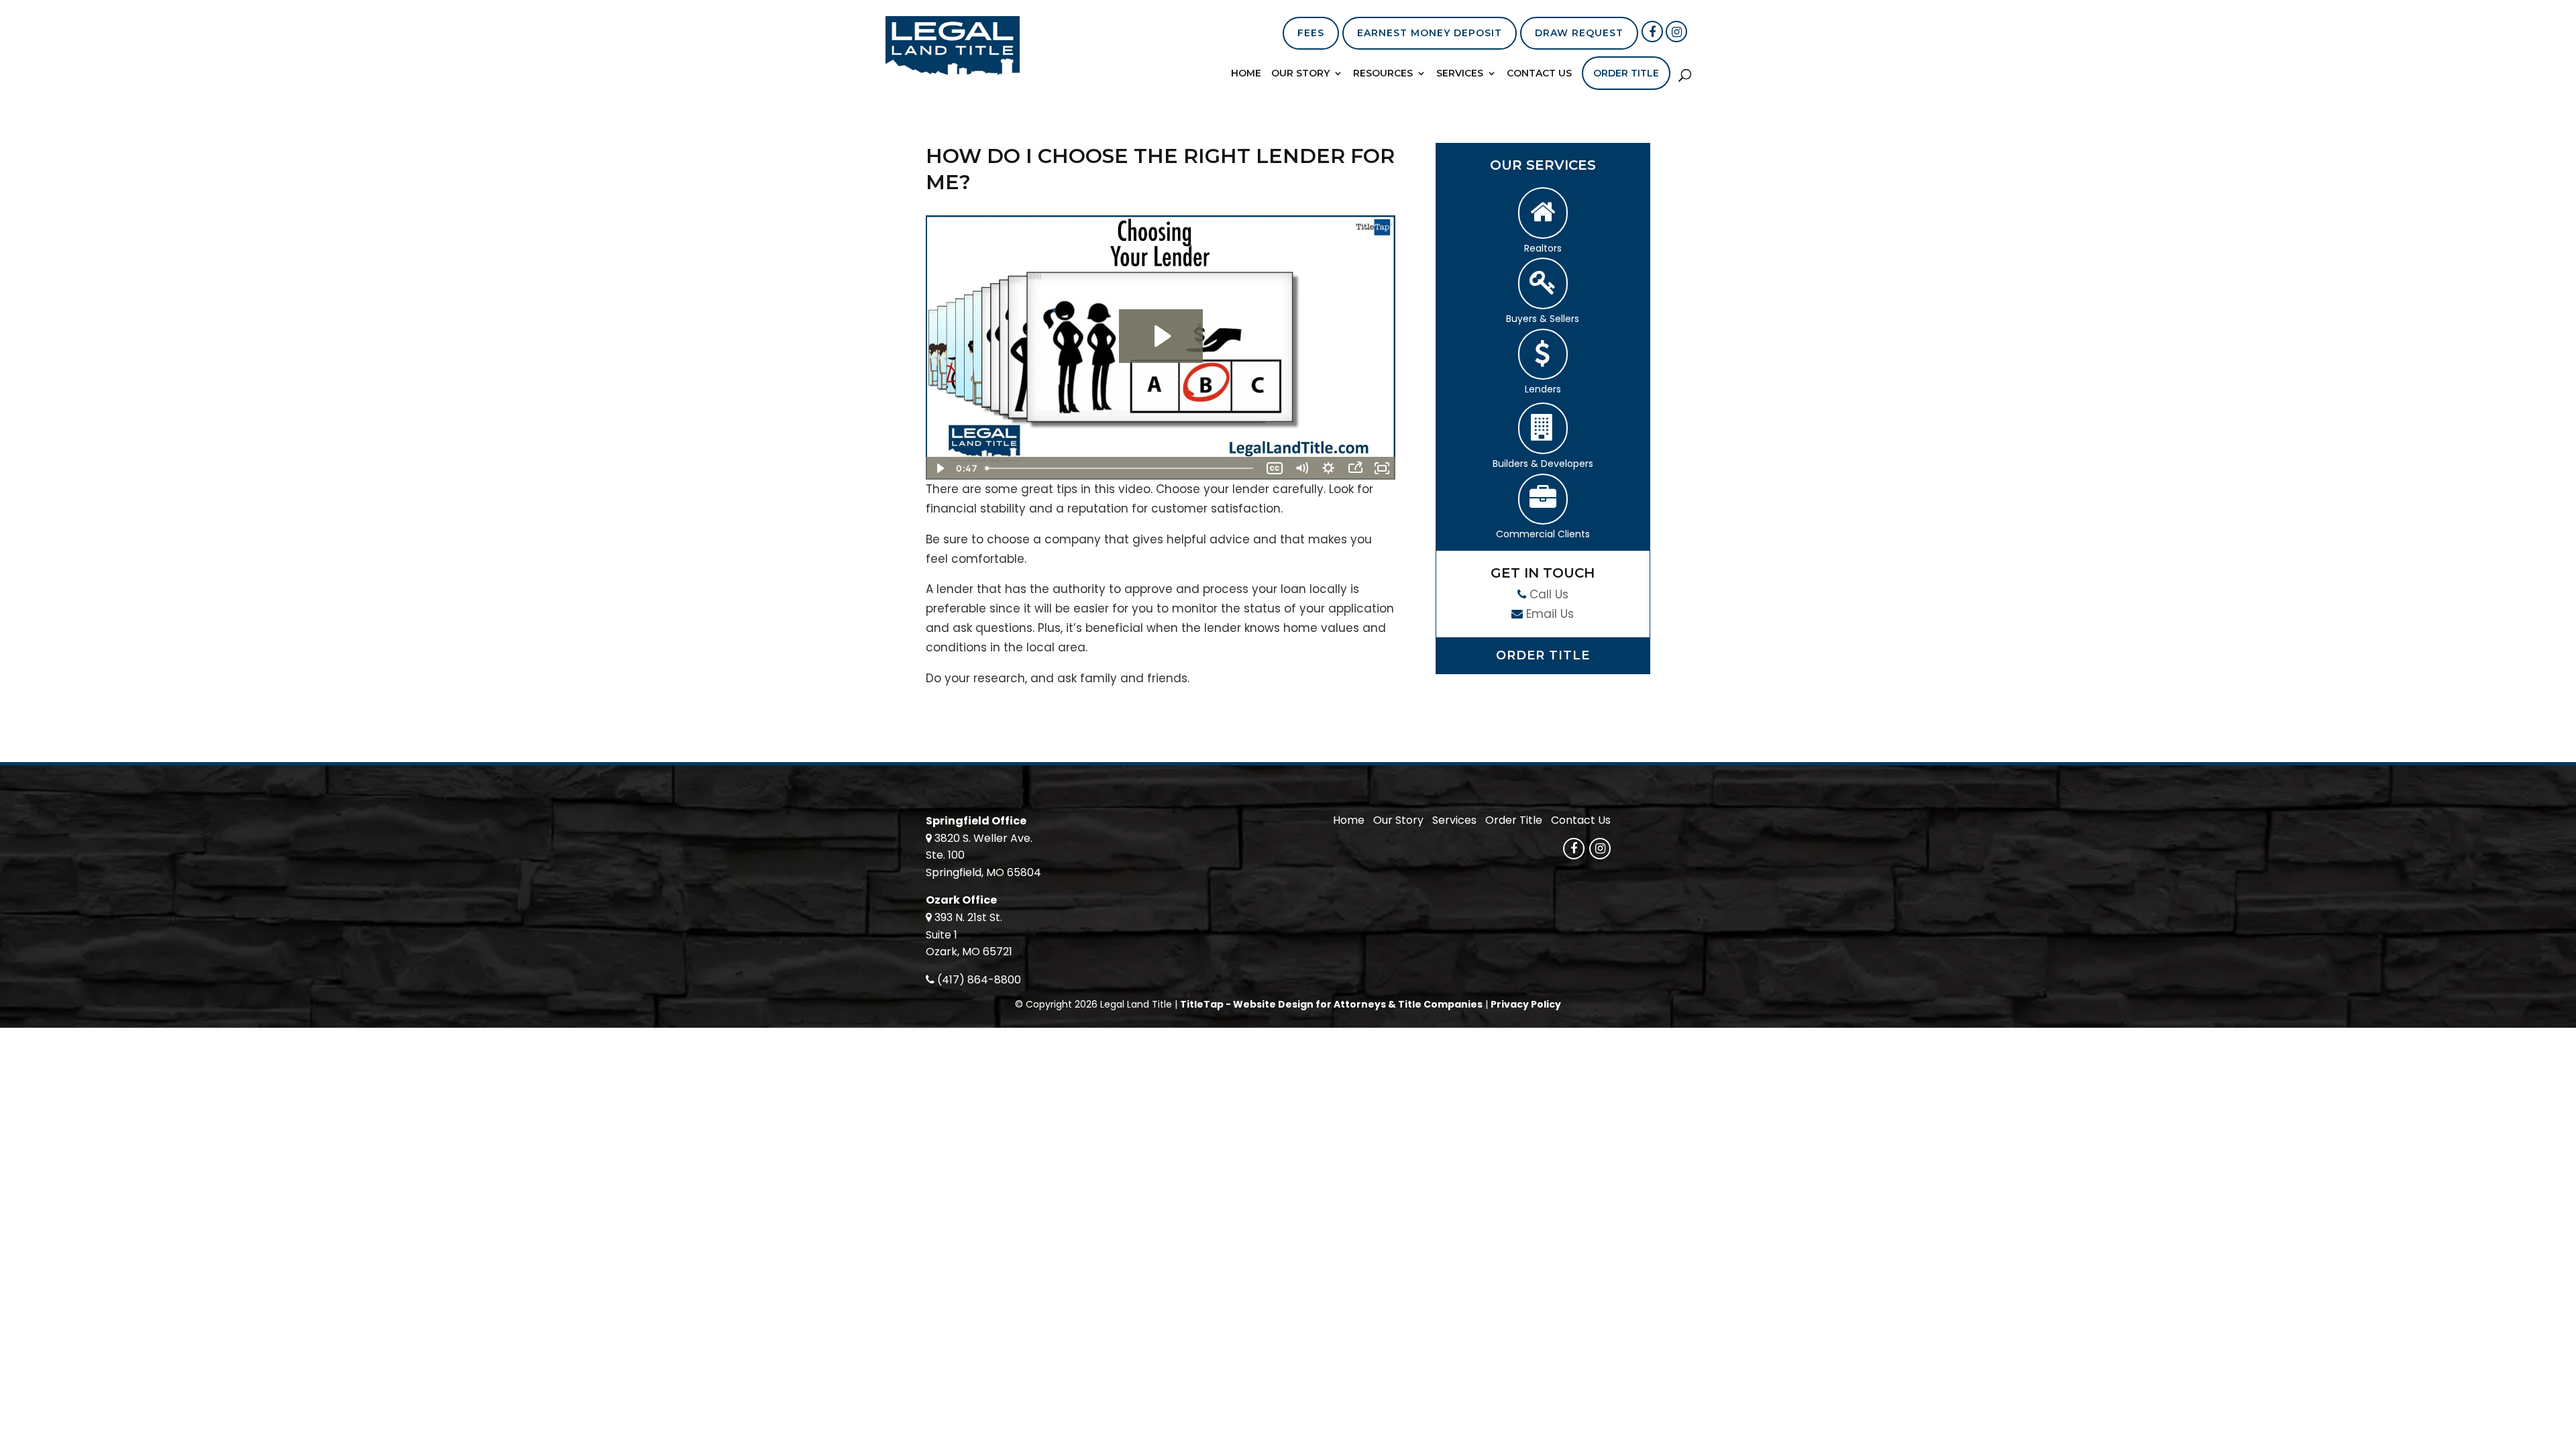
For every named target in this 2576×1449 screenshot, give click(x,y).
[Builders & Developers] (1543, 428)
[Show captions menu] (1275, 468)
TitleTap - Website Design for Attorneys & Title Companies (1331, 1004)
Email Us (1550, 614)
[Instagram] (1676, 32)
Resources (1383, 74)
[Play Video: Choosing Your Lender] (1161, 336)
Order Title (1626, 73)
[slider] (1121, 468)
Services (1460, 74)
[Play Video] (939, 468)
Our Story (1300, 74)
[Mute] (1301, 468)
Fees (1311, 33)
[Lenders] (1543, 355)
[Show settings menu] (1328, 468)
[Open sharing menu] (1355, 468)
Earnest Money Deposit (1430, 33)
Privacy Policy (1526, 1004)
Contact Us (1539, 74)
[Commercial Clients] (1543, 499)
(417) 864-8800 (979, 980)
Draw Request (1579, 33)
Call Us (1549, 594)
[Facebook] (1652, 32)
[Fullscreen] (1382, 468)
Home (1246, 74)
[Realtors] (1543, 213)
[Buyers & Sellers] (1543, 283)
